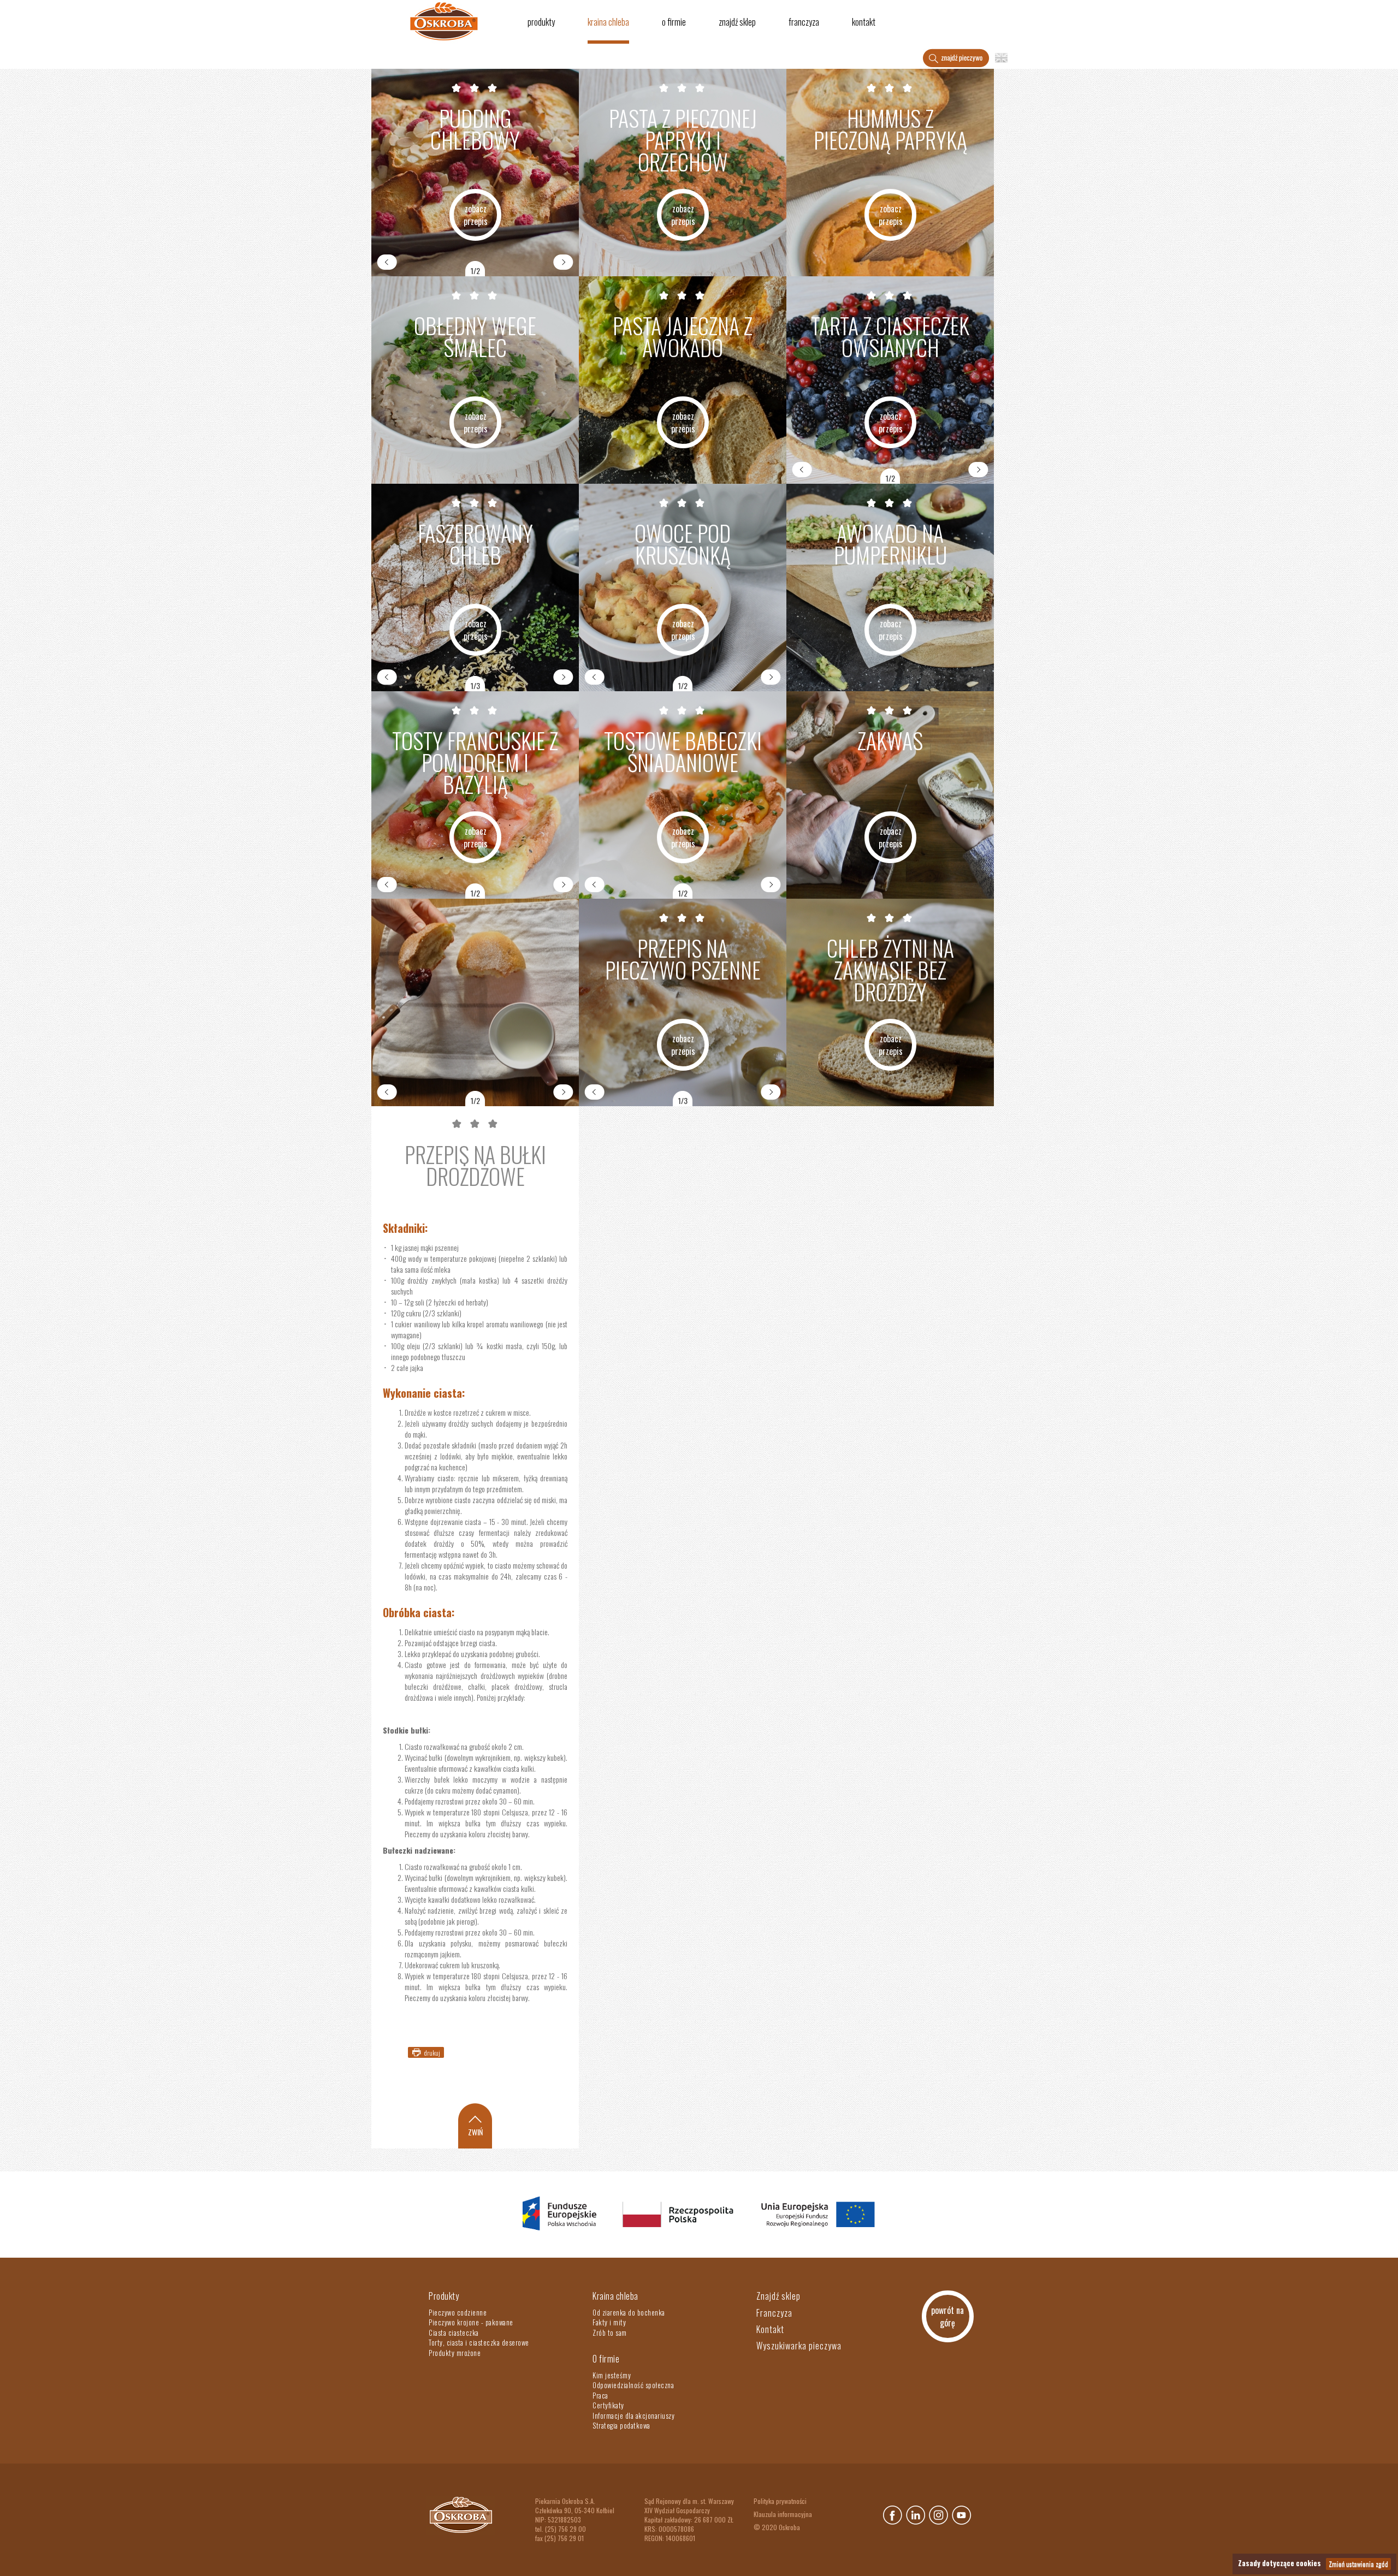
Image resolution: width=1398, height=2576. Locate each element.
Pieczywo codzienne (458, 2312)
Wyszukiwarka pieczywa (799, 2346)
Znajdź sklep (737, 22)
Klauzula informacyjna (783, 2514)
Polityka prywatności (780, 2501)
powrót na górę (947, 2316)
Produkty (541, 22)
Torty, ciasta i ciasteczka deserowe (479, 2342)
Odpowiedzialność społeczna (633, 2385)
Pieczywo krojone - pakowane (471, 2322)
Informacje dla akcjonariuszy (633, 2415)
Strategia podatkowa (621, 2425)
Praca (600, 2395)
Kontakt (864, 22)
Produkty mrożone (455, 2353)
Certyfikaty (608, 2405)
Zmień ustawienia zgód (1358, 2564)
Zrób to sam (610, 2332)
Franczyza (804, 22)
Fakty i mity (609, 2322)
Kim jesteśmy (612, 2375)
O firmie (674, 22)
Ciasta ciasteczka (454, 2332)
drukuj (432, 2053)
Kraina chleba (608, 22)
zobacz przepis (476, 215)
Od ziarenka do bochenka (629, 2312)
